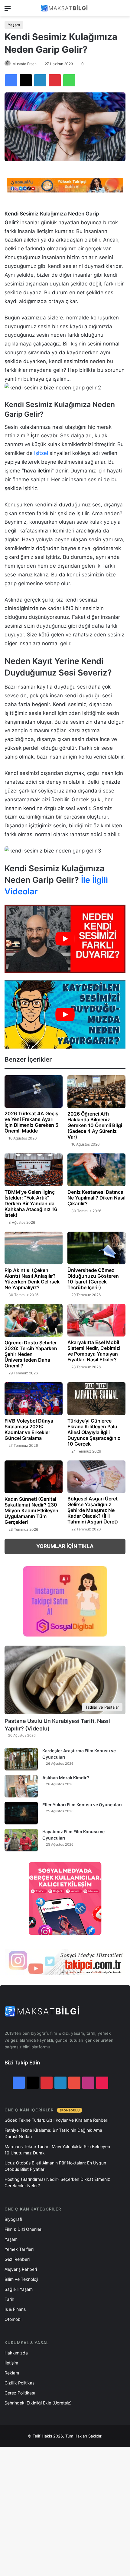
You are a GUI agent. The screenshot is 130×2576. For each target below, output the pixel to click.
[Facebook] (11, 80)
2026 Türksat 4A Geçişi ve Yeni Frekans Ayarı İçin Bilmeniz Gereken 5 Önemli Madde (32, 1122)
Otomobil (13, 2319)
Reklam (12, 2373)
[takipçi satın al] (65, 185)
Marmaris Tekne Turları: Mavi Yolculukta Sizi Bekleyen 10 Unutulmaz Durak (57, 2150)
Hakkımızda (16, 2353)
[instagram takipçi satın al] (65, 1962)
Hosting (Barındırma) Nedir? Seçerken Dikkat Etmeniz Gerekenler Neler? (57, 2182)
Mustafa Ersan (24, 64)
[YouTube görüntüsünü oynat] (65, 939)
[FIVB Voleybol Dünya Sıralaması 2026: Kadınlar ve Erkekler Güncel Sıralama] (34, 1399)
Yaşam (14, 25)
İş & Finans (15, 2309)
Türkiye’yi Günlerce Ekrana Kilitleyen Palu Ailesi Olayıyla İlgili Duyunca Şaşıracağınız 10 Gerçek (94, 1432)
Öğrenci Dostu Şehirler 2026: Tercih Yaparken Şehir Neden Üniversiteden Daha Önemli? (31, 1354)
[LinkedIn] (40, 80)
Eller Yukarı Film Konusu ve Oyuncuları (82, 1805)
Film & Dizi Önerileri (23, 2229)
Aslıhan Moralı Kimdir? (66, 1778)
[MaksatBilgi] (65, 8)
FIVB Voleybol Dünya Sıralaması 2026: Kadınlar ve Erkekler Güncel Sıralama (29, 1429)
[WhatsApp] (69, 80)
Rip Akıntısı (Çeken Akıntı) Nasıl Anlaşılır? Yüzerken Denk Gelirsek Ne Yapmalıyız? (32, 1279)
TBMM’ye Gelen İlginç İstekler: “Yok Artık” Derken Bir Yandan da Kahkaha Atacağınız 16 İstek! (31, 1203)
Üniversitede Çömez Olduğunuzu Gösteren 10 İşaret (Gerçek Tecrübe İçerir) (93, 1279)
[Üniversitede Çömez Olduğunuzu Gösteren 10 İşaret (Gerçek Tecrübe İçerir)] (96, 1248)
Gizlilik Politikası (20, 2383)
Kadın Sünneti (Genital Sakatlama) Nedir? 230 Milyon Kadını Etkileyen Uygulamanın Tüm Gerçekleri (31, 1510)
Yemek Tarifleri (19, 2249)
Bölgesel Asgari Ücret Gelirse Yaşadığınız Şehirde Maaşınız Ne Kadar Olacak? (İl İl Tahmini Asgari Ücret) (93, 1510)
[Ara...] (122, 10)
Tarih (9, 2299)
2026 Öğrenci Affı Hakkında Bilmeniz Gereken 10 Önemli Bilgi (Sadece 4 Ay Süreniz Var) (95, 1125)
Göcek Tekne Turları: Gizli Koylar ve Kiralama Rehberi (56, 2120)
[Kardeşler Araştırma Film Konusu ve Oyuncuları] (21, 1759)
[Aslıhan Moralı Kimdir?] (21, 1786)
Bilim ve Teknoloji (21, 2279)
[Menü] (8, 10)
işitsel (41, 453)
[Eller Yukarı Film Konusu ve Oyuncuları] (21, 1813)
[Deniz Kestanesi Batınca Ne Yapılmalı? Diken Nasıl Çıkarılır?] (96, 1170)
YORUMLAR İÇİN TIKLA (65, 1546)
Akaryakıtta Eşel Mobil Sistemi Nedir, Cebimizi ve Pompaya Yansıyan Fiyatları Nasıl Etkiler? (94, 1351)
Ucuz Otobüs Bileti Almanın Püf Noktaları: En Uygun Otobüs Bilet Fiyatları (55, 2166)
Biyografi (13, 2219)
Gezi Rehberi (17, 2259)
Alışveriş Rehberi (21, 2269)
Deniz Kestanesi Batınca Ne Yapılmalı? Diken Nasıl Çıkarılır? (96, 1198)
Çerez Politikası (20, 2393)
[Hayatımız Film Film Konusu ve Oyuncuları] (21, 1840)
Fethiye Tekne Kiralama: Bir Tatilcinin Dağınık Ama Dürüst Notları (53, 2133)
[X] (26, 80)
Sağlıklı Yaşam (19, 2289)
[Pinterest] (55, 80)
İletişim (11, 2363)
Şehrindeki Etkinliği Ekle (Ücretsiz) (38, 2403)
